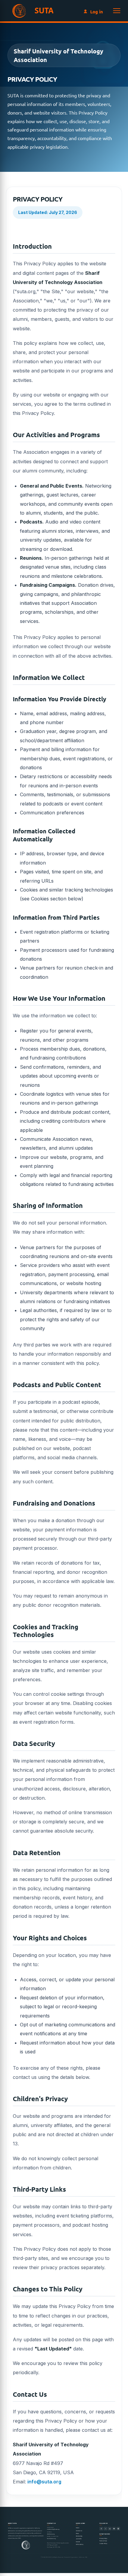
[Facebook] (101, 2529)
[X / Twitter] (106, 2529)
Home (78, 2528)
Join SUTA (79, 2539)
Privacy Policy (103, 2538)
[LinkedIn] (110, 2529)
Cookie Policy (103, 2544)
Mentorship (79, 2536)
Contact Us (79, 2531)
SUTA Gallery (80, 2545)
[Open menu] (117, 11)
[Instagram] (118, 2529)
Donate (78, 2542)
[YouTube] (114, 2529)
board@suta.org (51, 2539)
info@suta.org (44, 2482)
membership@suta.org (53, 2529)
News (77, 2533)
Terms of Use (103, 2541)
